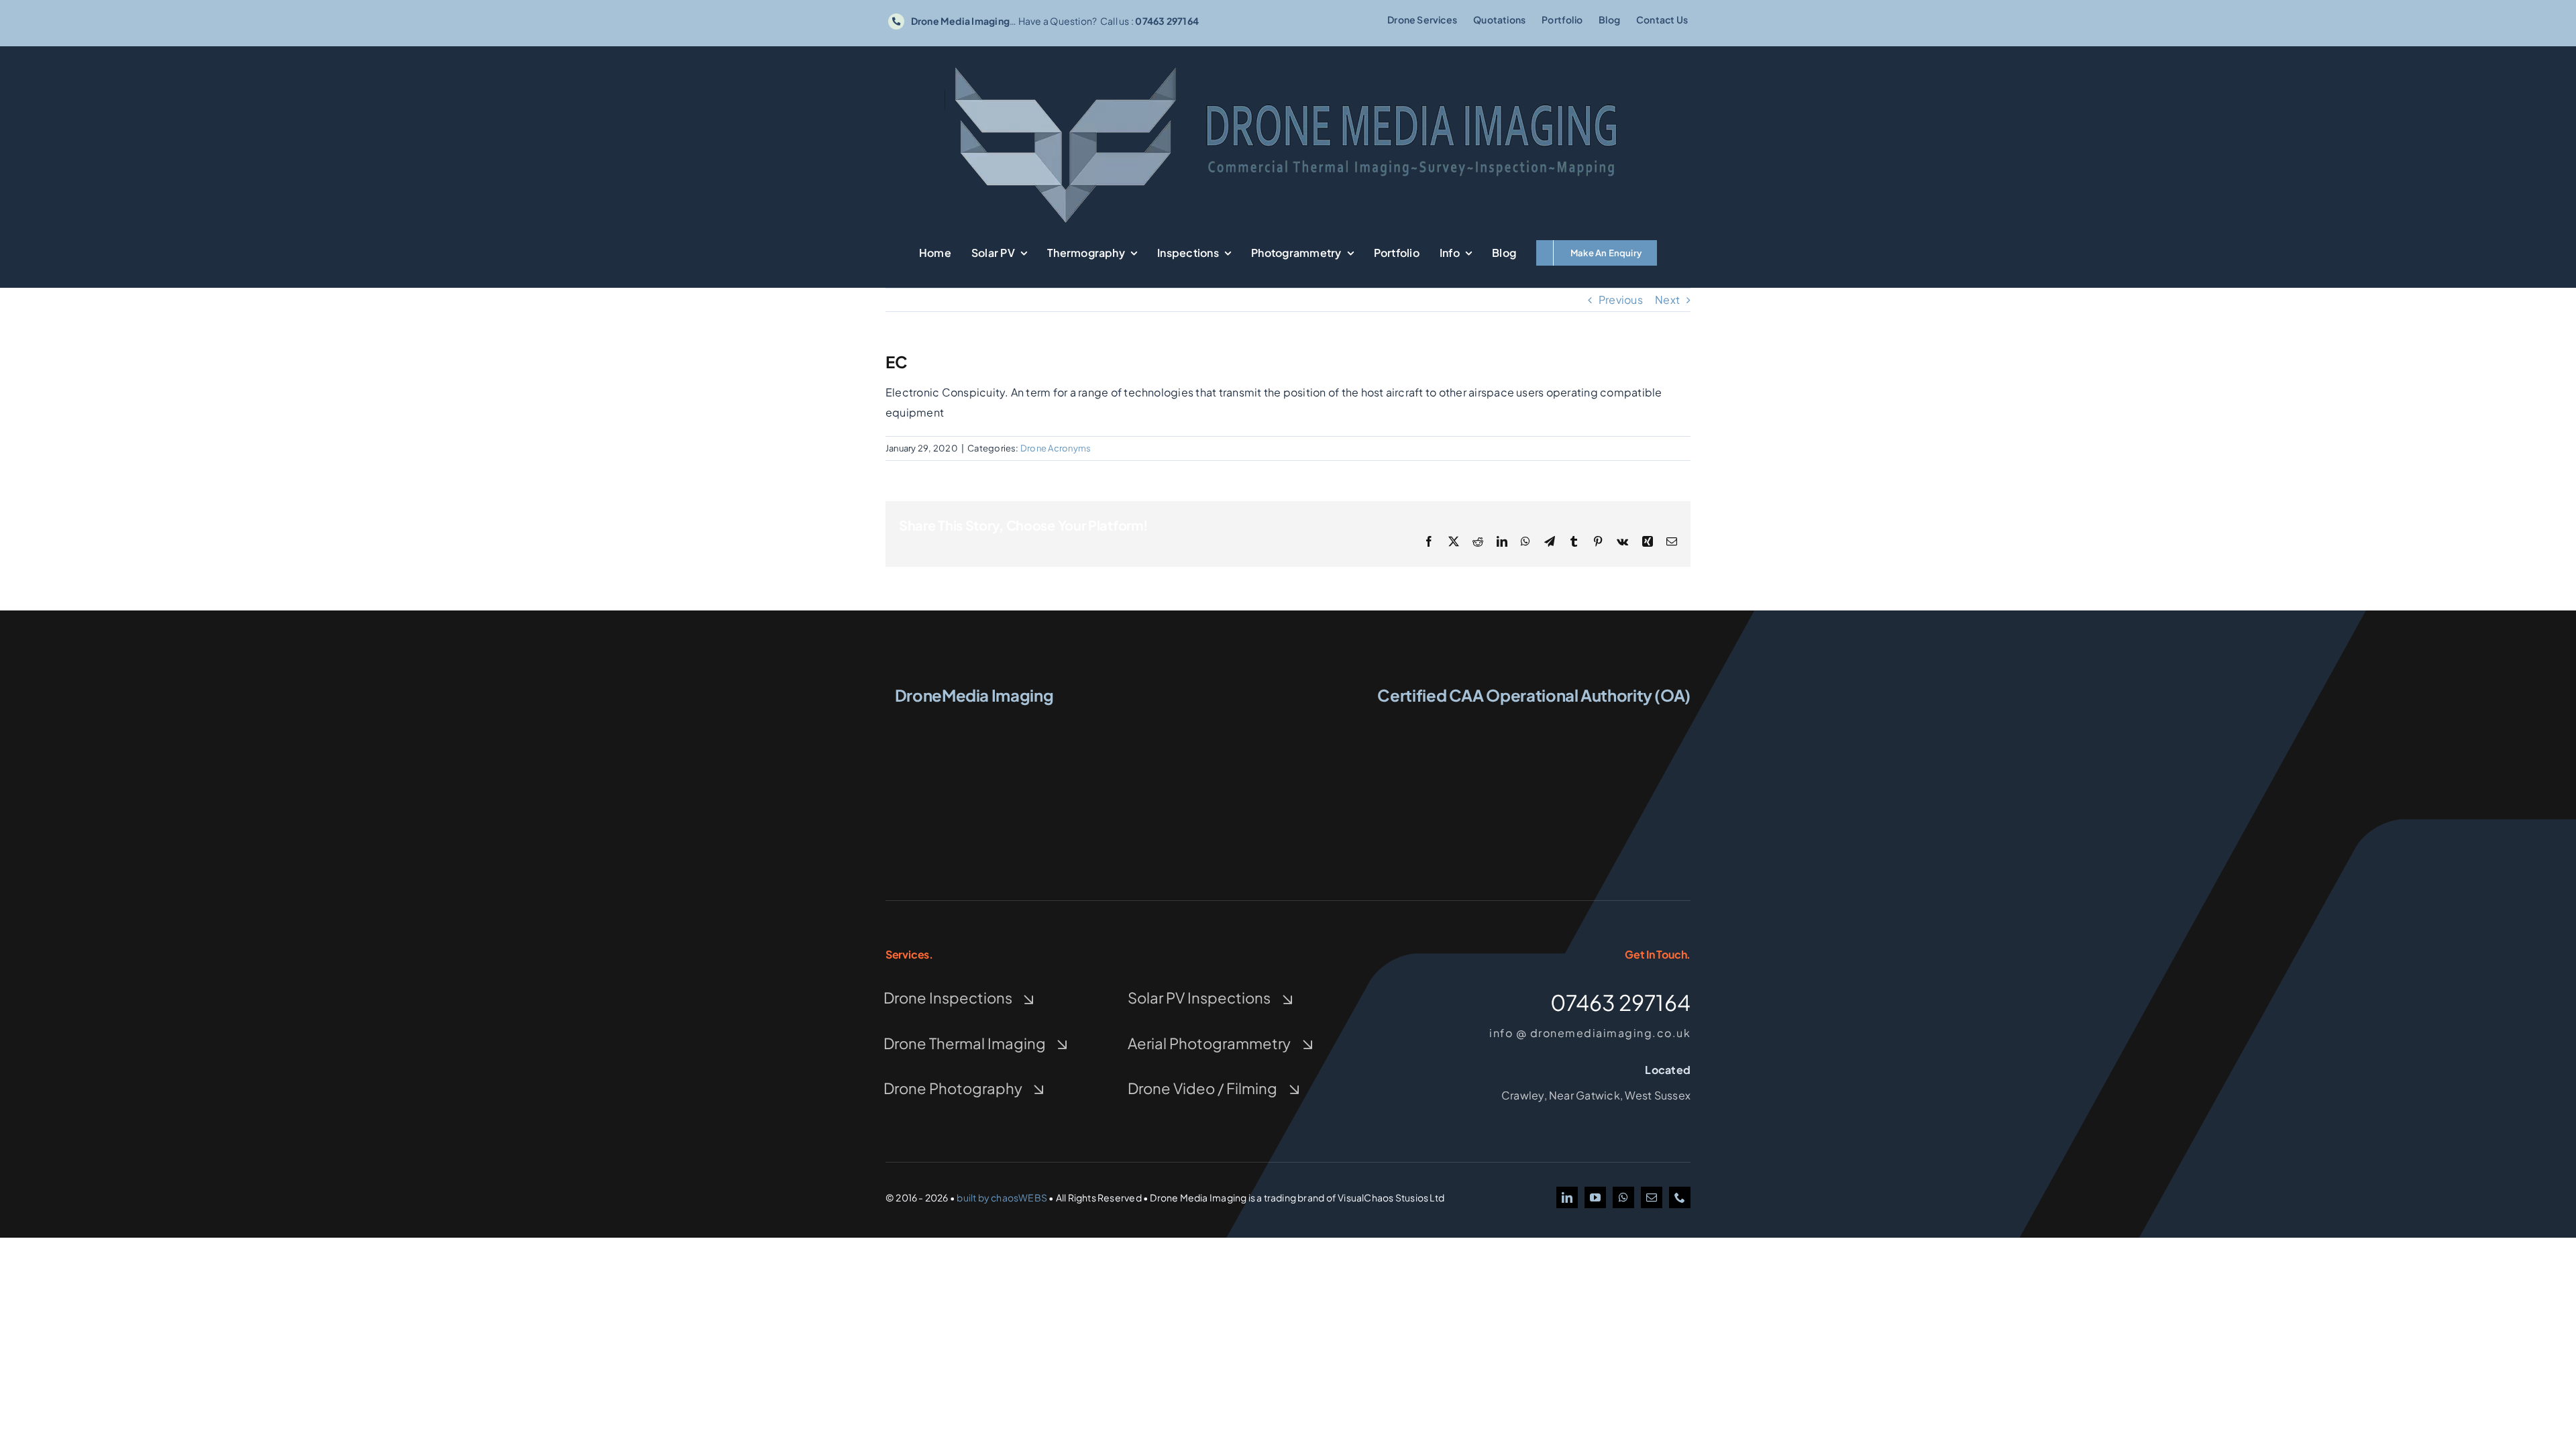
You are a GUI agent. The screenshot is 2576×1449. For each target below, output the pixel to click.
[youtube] (1595, 1197)
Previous (1621, 300)
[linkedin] (1567, 1197)
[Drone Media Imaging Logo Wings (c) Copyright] (974, 722)
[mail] (1652, 1197)
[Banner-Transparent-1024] (1288, 65)
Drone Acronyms (1056, 448)
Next (1667, 300)
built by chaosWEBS (1002, 1197)
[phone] (1680, 1197)
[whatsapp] (1623, 1197)
